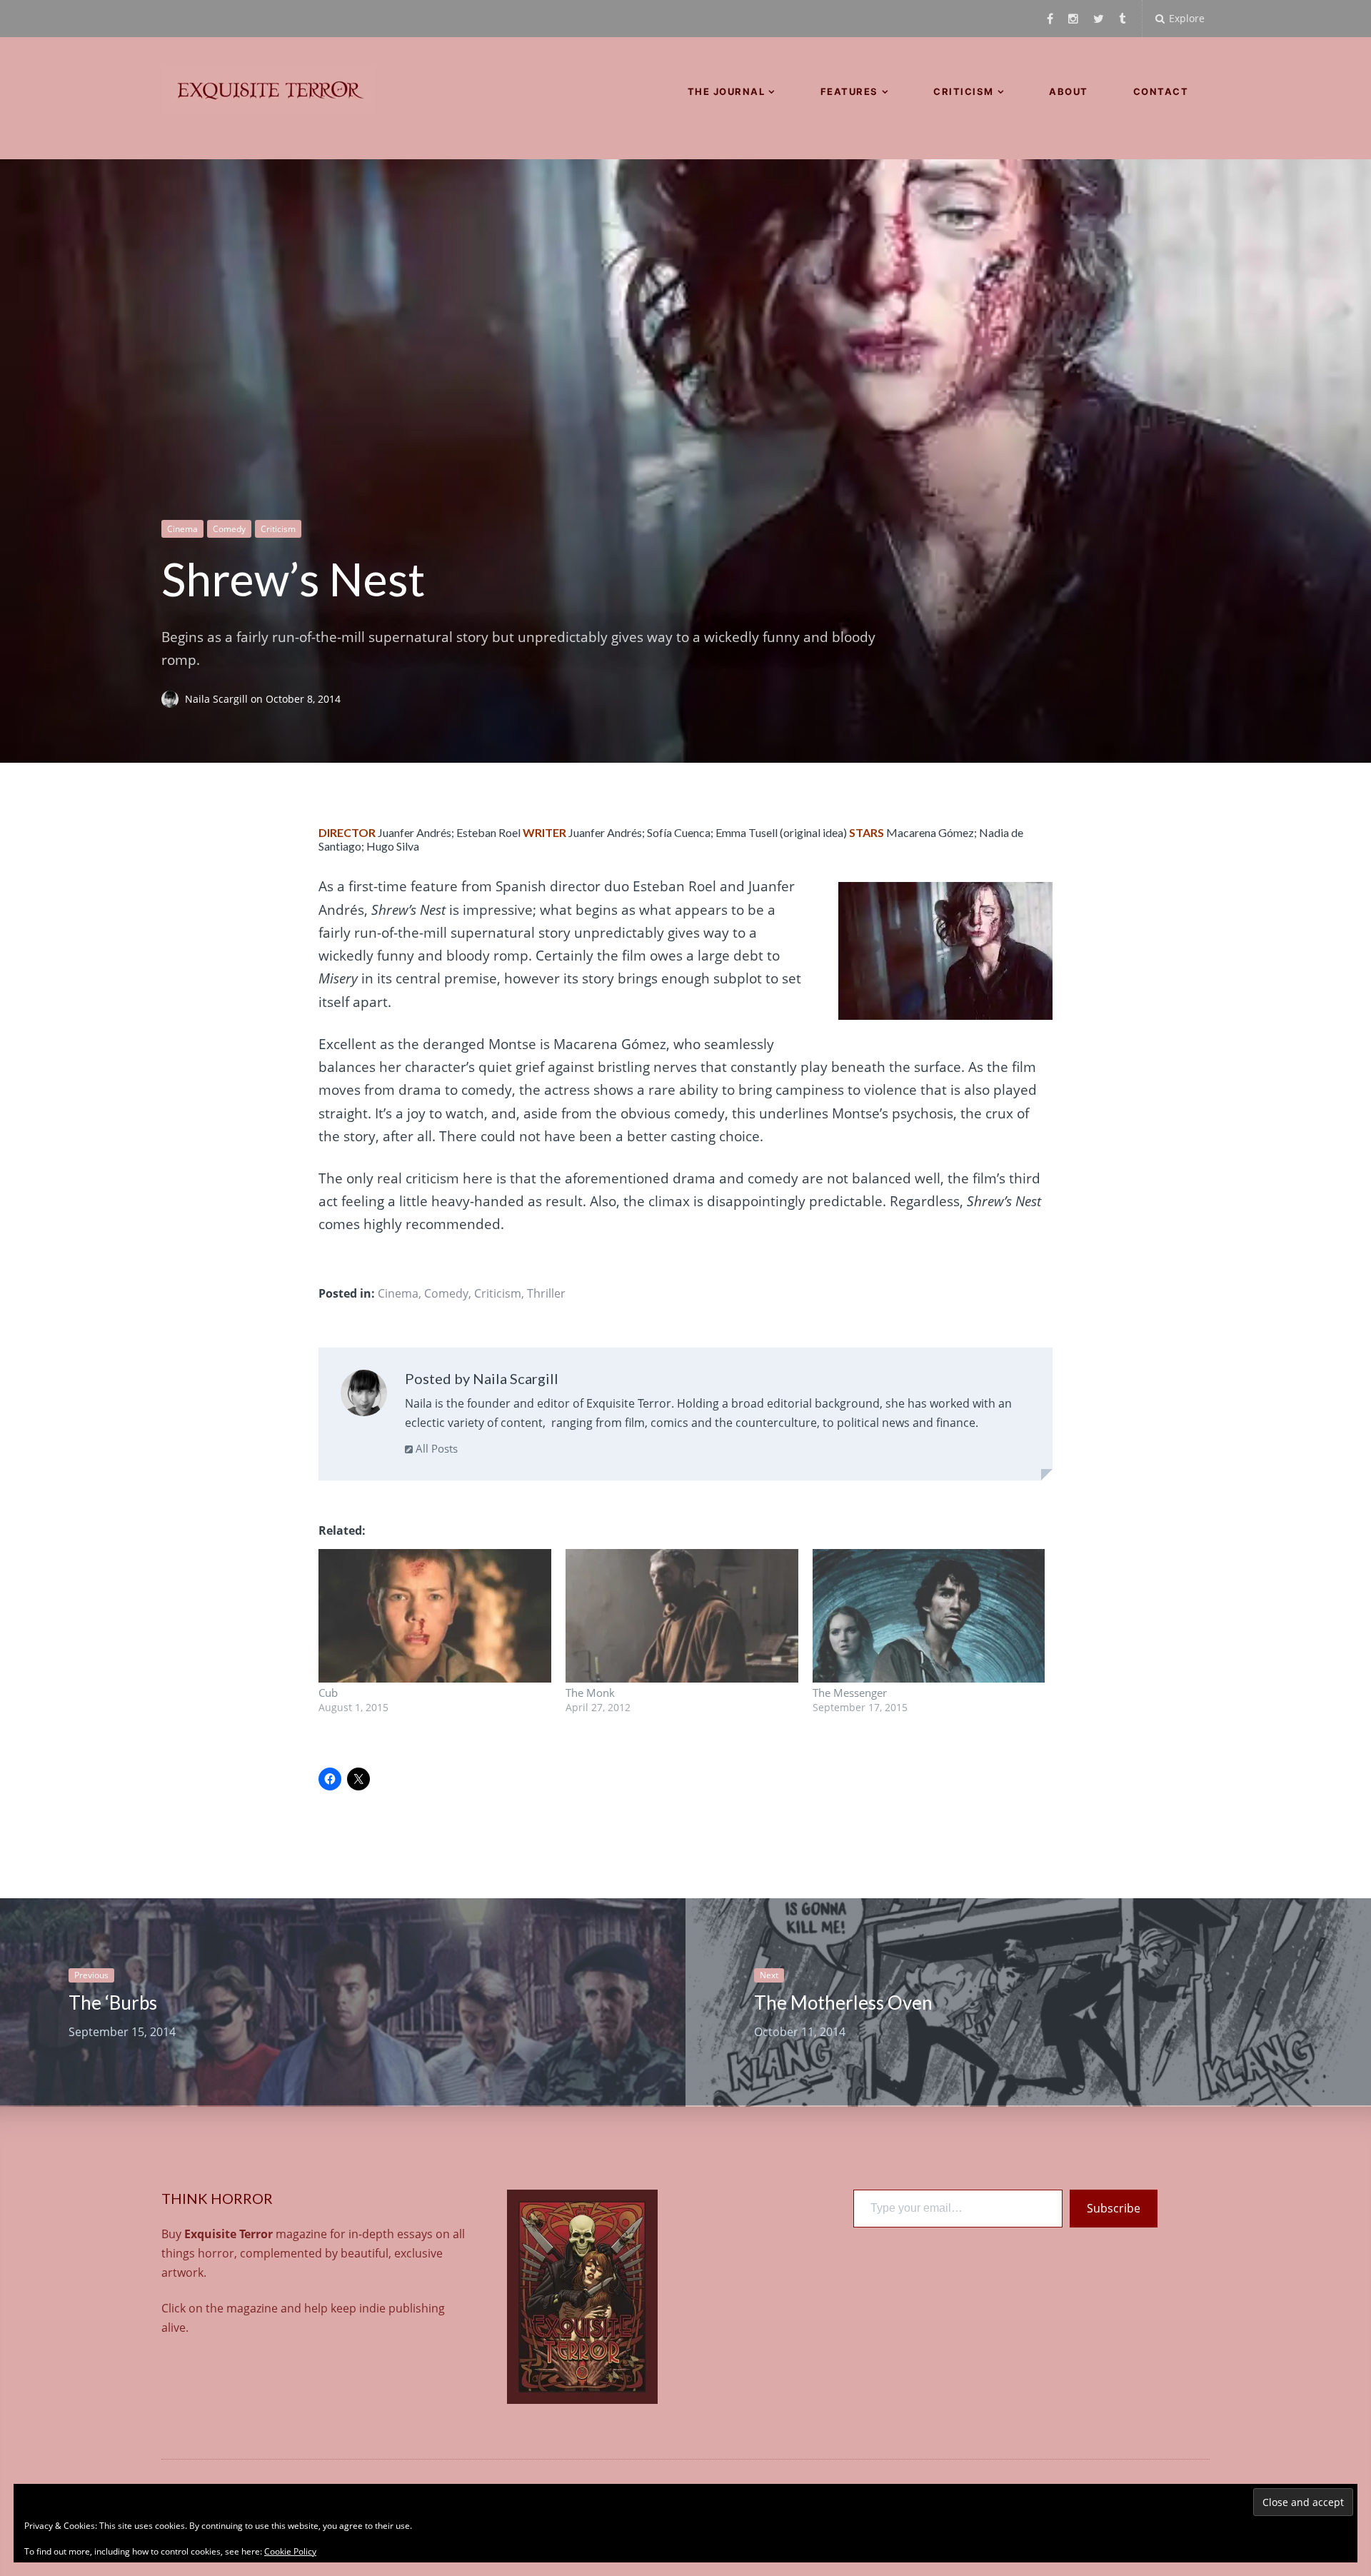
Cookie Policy (290, 2551)
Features (849, 91)
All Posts (435, 1448)
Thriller (546, 1293)
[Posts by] (173, 699)
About (1069, 91)
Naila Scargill (218, 699)
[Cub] (435, 1615)
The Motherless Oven (843, 2003)
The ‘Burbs (113, 2003)
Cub (328, 1693)
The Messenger (850, 1693)
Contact (1161, 91)
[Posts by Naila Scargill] (364, 1396)
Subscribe (1114, 2208)
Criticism (964, 91)
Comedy (229, 529)
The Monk (590, 1693)
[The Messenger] (929, 1615)
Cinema (182, 529)
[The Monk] (682, 1615)
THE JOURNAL (727, 91)
